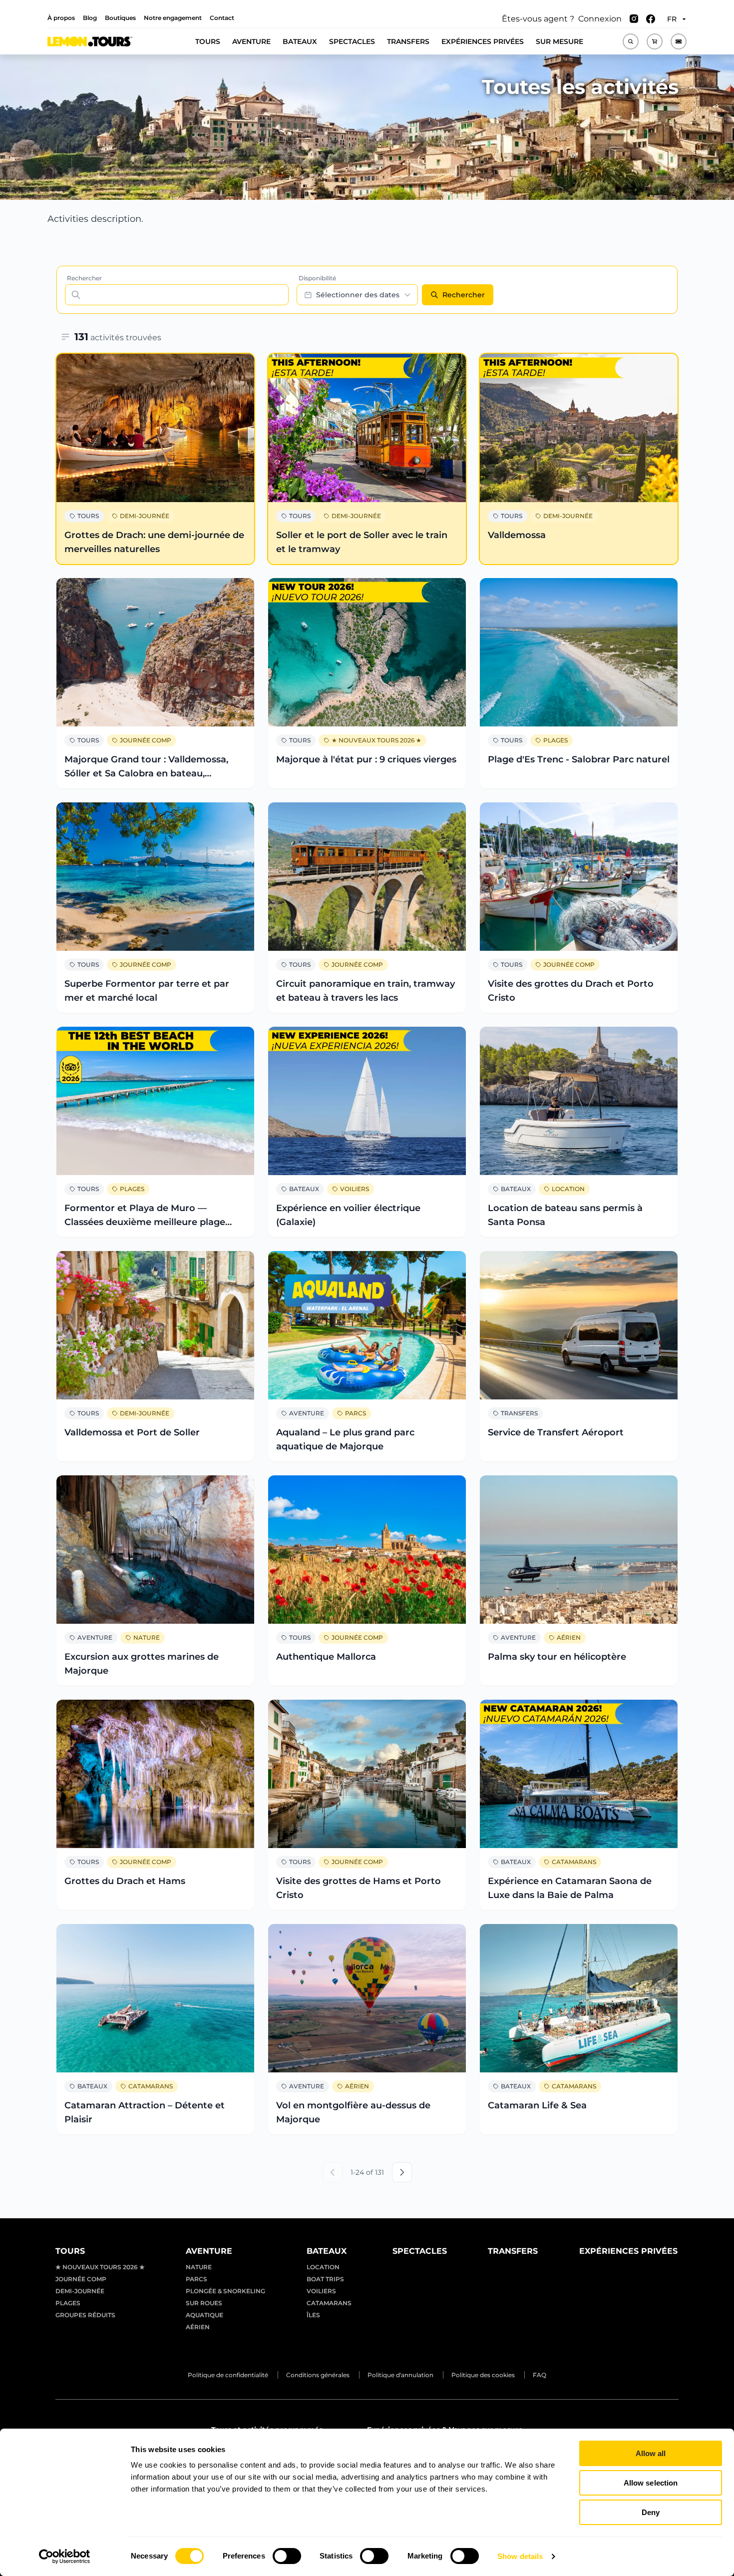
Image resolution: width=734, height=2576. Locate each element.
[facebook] (651, 19)
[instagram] (634, 19)
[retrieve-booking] (679, 41)
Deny (651, 2512)
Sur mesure (559, 41)
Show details (520, 2556)
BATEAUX (300, 41)
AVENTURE (251, 41)
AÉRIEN (569, 1637)
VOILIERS (355, 1189)
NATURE (147, 1637)
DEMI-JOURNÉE (145, 516)
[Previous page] (333, 2172)
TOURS (208, 41)
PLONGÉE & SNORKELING (225, 2291)
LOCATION (568, 1189)
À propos (61, 18)
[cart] (655, 41)
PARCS (356, 1413)
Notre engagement (173, 18)
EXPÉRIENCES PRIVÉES (483, 41)
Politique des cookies (483, 2375)
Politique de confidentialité (228, 2375)
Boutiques (120, 18)
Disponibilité (317, 278)
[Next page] (402, 2172)
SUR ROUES (204, 2303)
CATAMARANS (574, 1862)
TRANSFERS (408, 41)
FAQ (540, 2375)
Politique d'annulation (400, 2375)
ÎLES (313, 2315)
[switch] (287, 2556)
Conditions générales (318, 2375)
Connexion (600, 19)
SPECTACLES (352, 41)
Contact (222, 18)
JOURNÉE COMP (146, 740)
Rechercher (84, 278)
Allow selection (651, 2483)
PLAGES (555, 740)
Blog (90, 18)
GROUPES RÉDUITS (85, 2315)
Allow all (651, 2453)
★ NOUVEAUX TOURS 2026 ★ (376, 740)
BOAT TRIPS (325, 2279)
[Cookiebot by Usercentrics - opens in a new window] (65, 2557)
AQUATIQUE (204, 2315)
